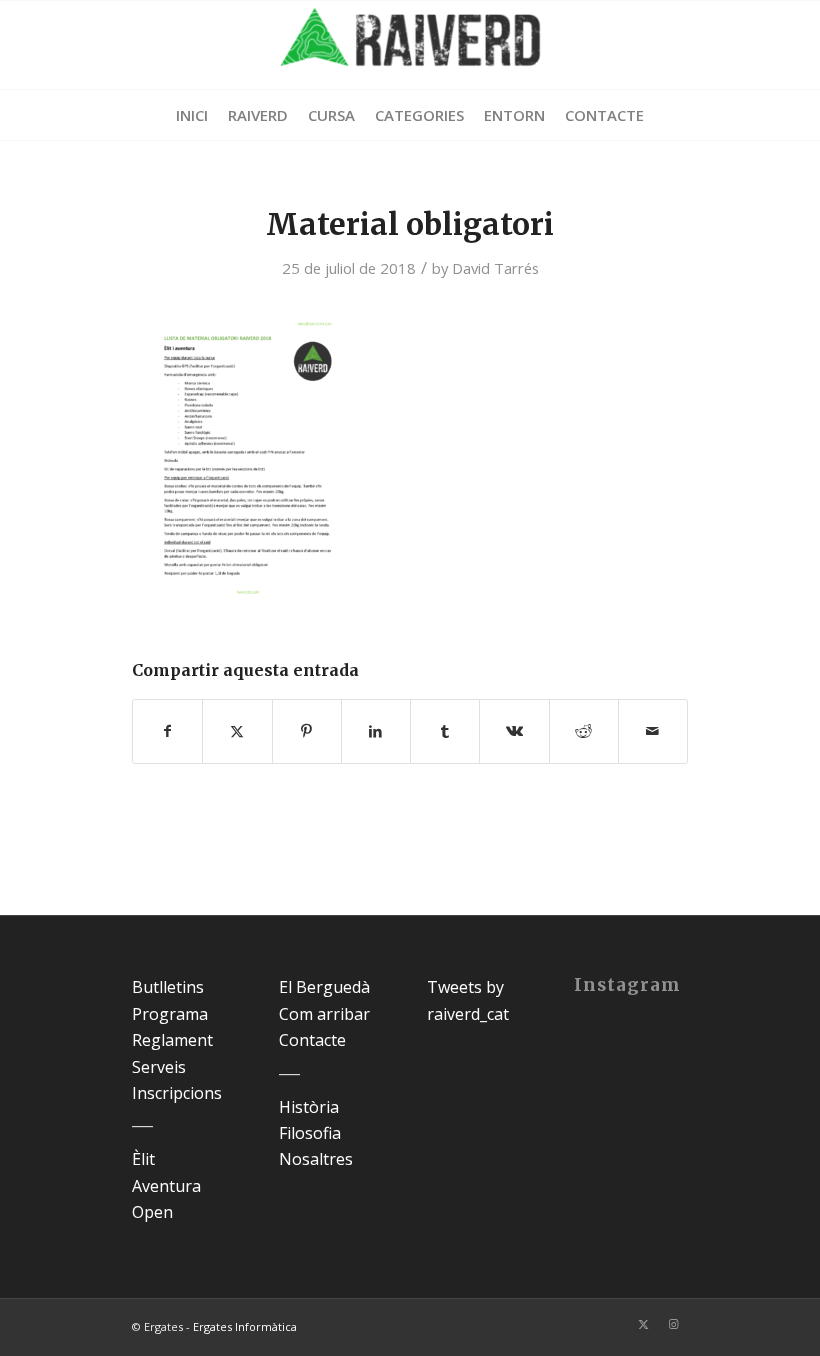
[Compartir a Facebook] (167, 731)
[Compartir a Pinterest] (307, 731)
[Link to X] (643, 1324)
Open (152, 1212)
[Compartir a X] (237, 731)
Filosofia (310, 1133)
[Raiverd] (410, 45)
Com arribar (324, 1014)
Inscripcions (177, 1093)
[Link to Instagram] (673, 1324)
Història (309, 1107)
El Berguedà (324, 987)
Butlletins (168, 987)
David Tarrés (495, 268)
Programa (170, 1014)
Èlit (143, 1159)
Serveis (159, 1067)
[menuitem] (192, 115)
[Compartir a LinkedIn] (376, 731)
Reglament (172, 1040)
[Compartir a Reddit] (584, 731)
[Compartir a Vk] (514, 731)
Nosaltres (316, 1159)
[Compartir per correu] (653, 731)
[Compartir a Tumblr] (445, 731)
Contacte (312, 1040)
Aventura (166, 1186)
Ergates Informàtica (245, 1326)
